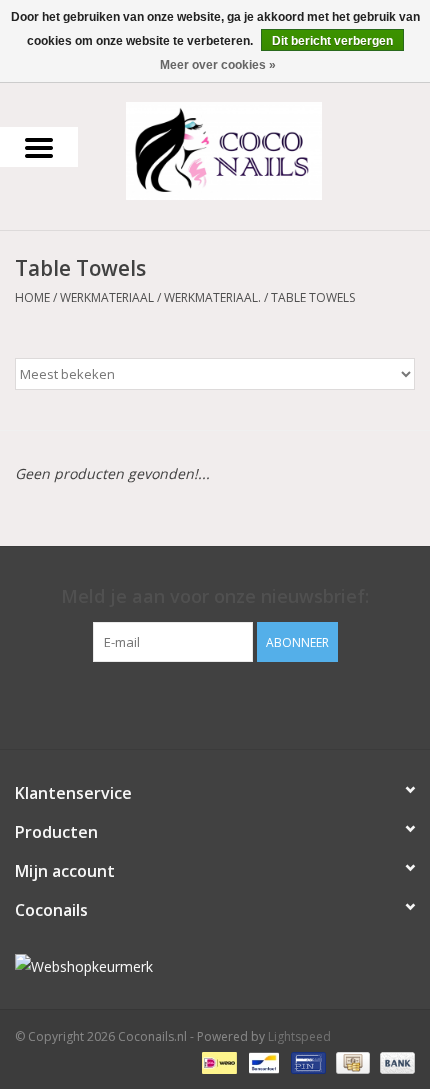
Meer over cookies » (218, 65)
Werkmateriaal (107, 297)
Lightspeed (299, 1036)
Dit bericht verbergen (332, 41)
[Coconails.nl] (254, 149)
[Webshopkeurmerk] (215, 966)
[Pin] (306, 1061)
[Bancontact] (262, 1061)
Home (32, 297)
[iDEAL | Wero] (217, 1061)
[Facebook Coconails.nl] (215, 703)
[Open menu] (39, 147)
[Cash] (351, 1061)
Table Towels (313, 297)
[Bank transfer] (394, 1061)
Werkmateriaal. (212, 297)
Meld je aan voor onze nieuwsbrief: (215, 596)
